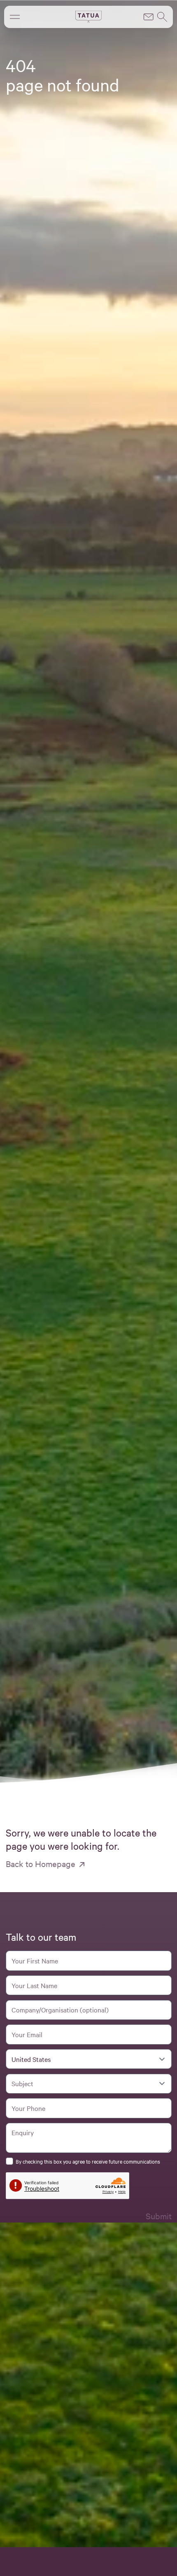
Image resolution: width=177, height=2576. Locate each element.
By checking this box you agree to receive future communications (88, 2161)
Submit (159, 2216)
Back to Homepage (41, 1864)
